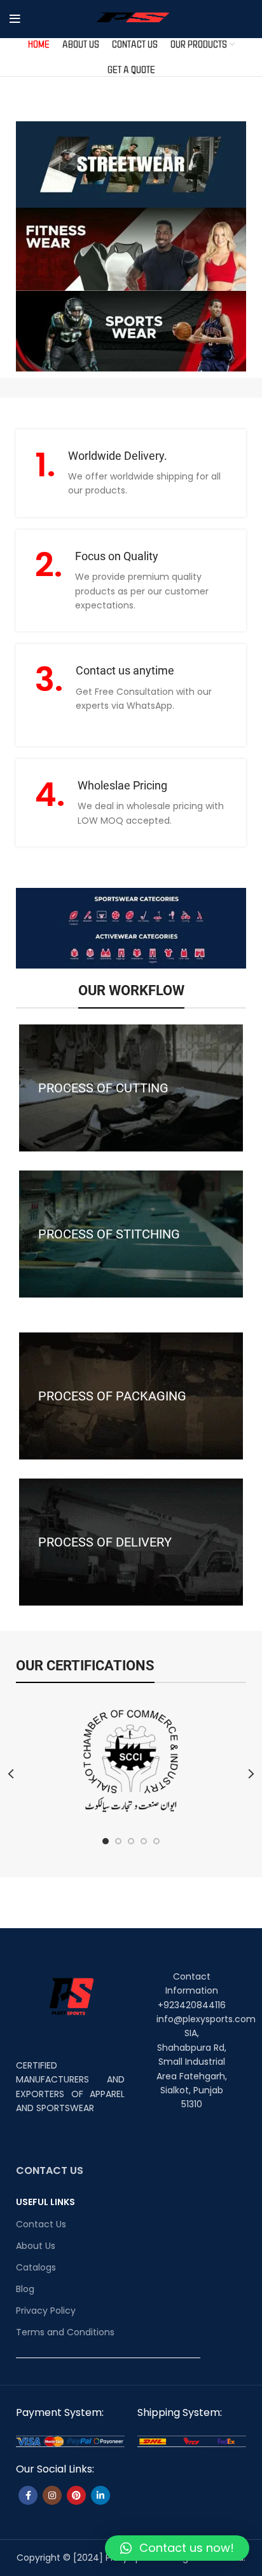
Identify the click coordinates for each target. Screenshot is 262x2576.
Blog (25, 2289)
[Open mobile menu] (15, 19)
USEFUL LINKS (45, 2202)
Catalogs (36, 2267)
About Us (36, 2246)
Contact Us (41, 2224)
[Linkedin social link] (100, 2495)
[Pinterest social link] (76, 2495)
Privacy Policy (46, 2311)
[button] (177, 2548)
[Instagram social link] (52, 2495)
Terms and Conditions (65, 2332)
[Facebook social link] (28, 2495)
